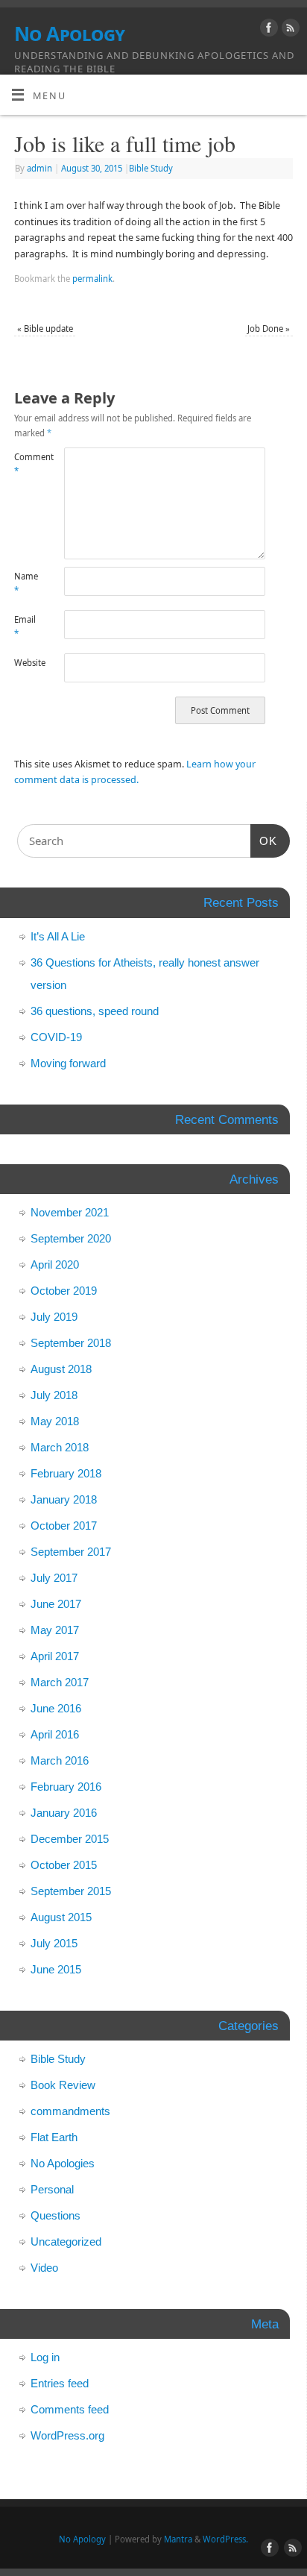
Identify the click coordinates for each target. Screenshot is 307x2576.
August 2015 (61, 1917)
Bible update (45, 329)
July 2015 (54, 1943)
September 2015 (71, 1891)
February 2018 (66, 1473)
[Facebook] (267, 30)
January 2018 (64, 1499)
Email (25, 626)
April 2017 (55, 1656)
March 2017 (60, 1682)
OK (264, 841)
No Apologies (63, 2163)
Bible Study (151, 168)
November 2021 (70, 1212)
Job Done (269, 329)
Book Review (63, 2085)
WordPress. (225, 2539)
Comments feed (70, 2409)
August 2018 (61, 1369)
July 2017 (54, 1578)
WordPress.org (67, 2435)
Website (27, 663)
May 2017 (55, 1630)
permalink (92, 279)
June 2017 (56, 1604)
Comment (27, 464)
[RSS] (289, 30)
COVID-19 (56, 1037)
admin (39, 168)
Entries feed (60, 2383)
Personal (52, 2189)
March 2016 (60, 1760)
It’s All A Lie (58, 936)
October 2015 (64, 1865)
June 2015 (56, 1969)
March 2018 (60, 1447)
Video (44, 2268)
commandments (70, 2111)
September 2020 (71, 1238)
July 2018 (54, 1395)
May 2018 (55, 1421)
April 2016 (55, 1734)
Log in (45, 2357)
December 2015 (70, 1839)
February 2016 (66, 1787)
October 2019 (64, 1291)
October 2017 (64, 1526)
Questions (56, 2215)
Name (26, 583)
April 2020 (55, 1265)
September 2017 (71, 1552)
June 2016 (56, 1708)
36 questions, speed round (95, 1011)
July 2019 (54, 1317)
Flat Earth (54, 2137)
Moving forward (68, 1063)
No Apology (70, 34)
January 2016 (64, 1813)
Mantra (178, 2539)
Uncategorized (66, 2242)
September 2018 (71, 1343)
